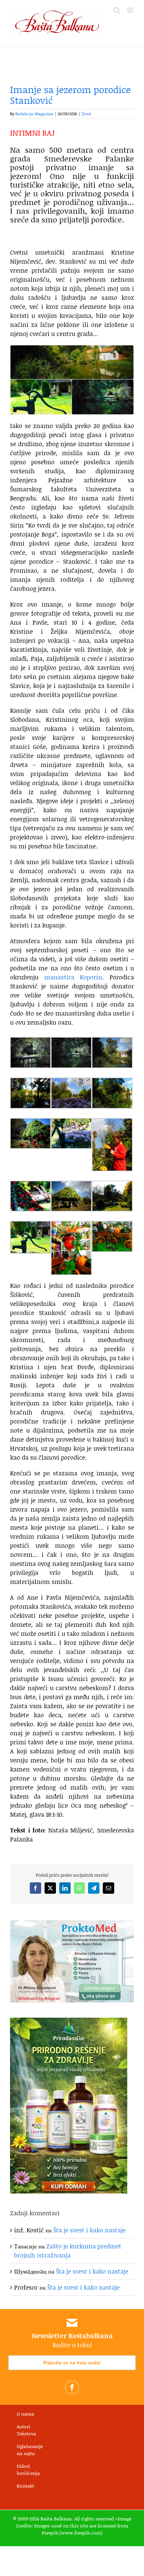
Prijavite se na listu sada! (72, 2363)
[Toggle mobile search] (117, 10)
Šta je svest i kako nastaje (89, 2230)
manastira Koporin (73, 977)
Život (86, 114)
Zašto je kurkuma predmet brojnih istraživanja (68, 2251)
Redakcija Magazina (34, 114)
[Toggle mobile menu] (130, 10)
